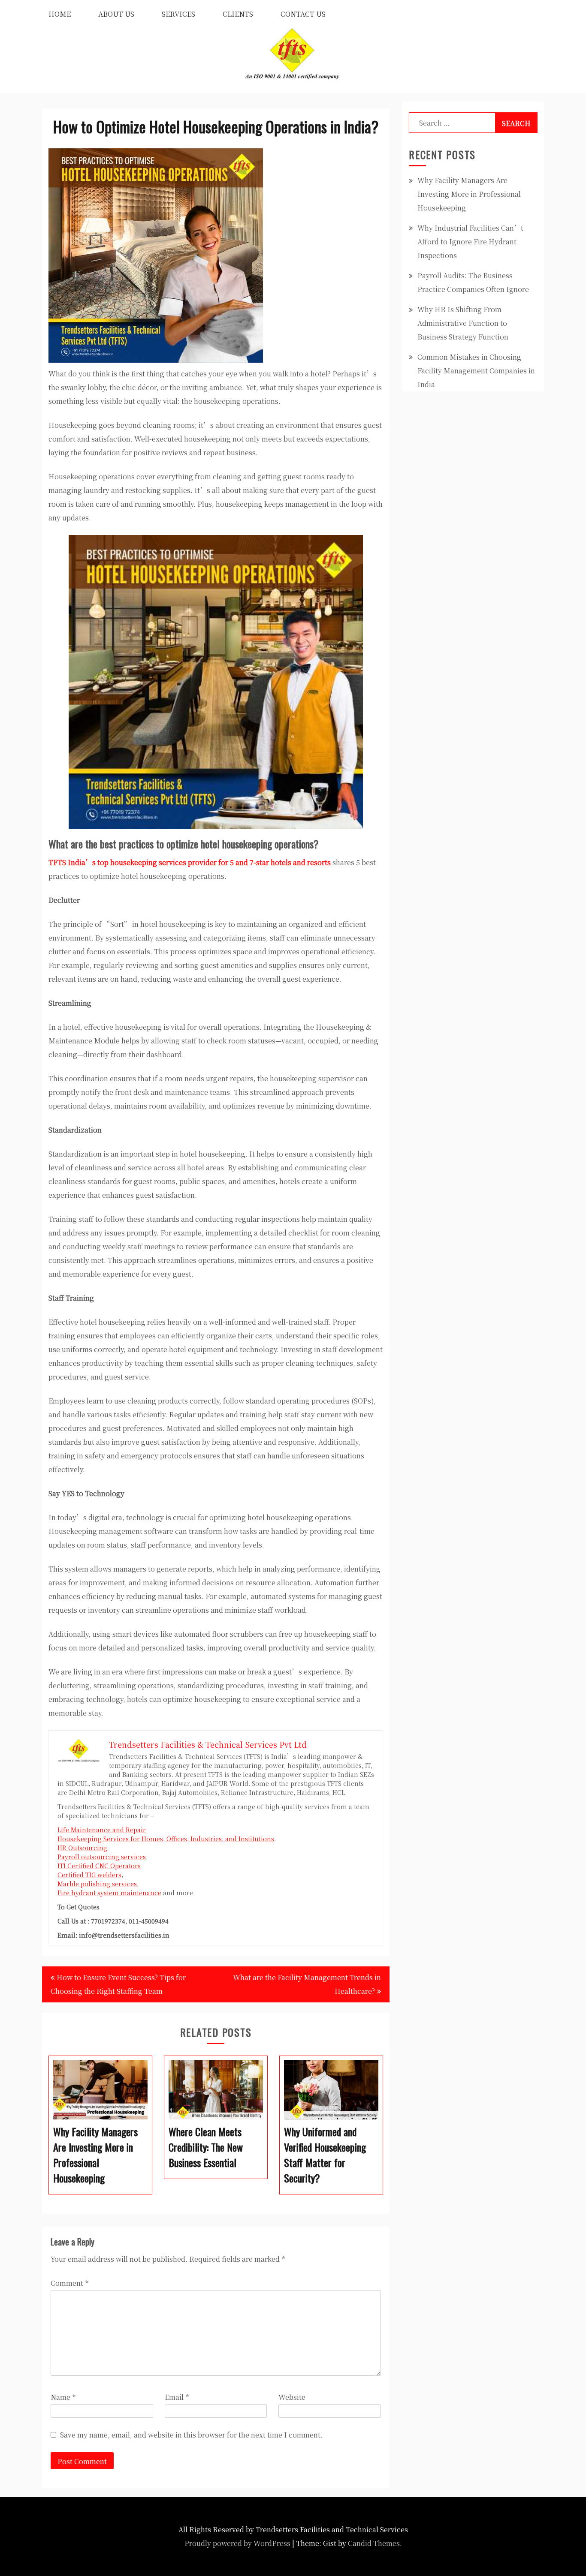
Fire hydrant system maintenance (109, 1893)
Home (60, 14)
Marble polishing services (97, 1884)
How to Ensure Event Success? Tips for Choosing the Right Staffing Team (118, 1984)
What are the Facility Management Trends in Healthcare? (307, 1984)
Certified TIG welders (89, 1875)
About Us (116, 14)
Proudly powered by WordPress (237, 2543)
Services (178, 14)
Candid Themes (374, 2543)
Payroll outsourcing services (102, 1857)
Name (63, 2397)
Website (292, 2397)
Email (177, 2397)
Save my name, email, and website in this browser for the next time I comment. (191, 2435)
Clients (238, 14)
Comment (69, 2283)
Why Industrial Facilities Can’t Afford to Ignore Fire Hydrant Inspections (470, 242)
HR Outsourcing (82, 1848)
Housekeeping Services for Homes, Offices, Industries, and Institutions (166, 1839)
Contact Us (303, 14)
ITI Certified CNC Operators (99, 1866)
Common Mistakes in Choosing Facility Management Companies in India (476, 371)
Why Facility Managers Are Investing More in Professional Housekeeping (469, 194)
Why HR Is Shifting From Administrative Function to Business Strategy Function (463, 323)
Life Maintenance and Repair (102, 1830)
